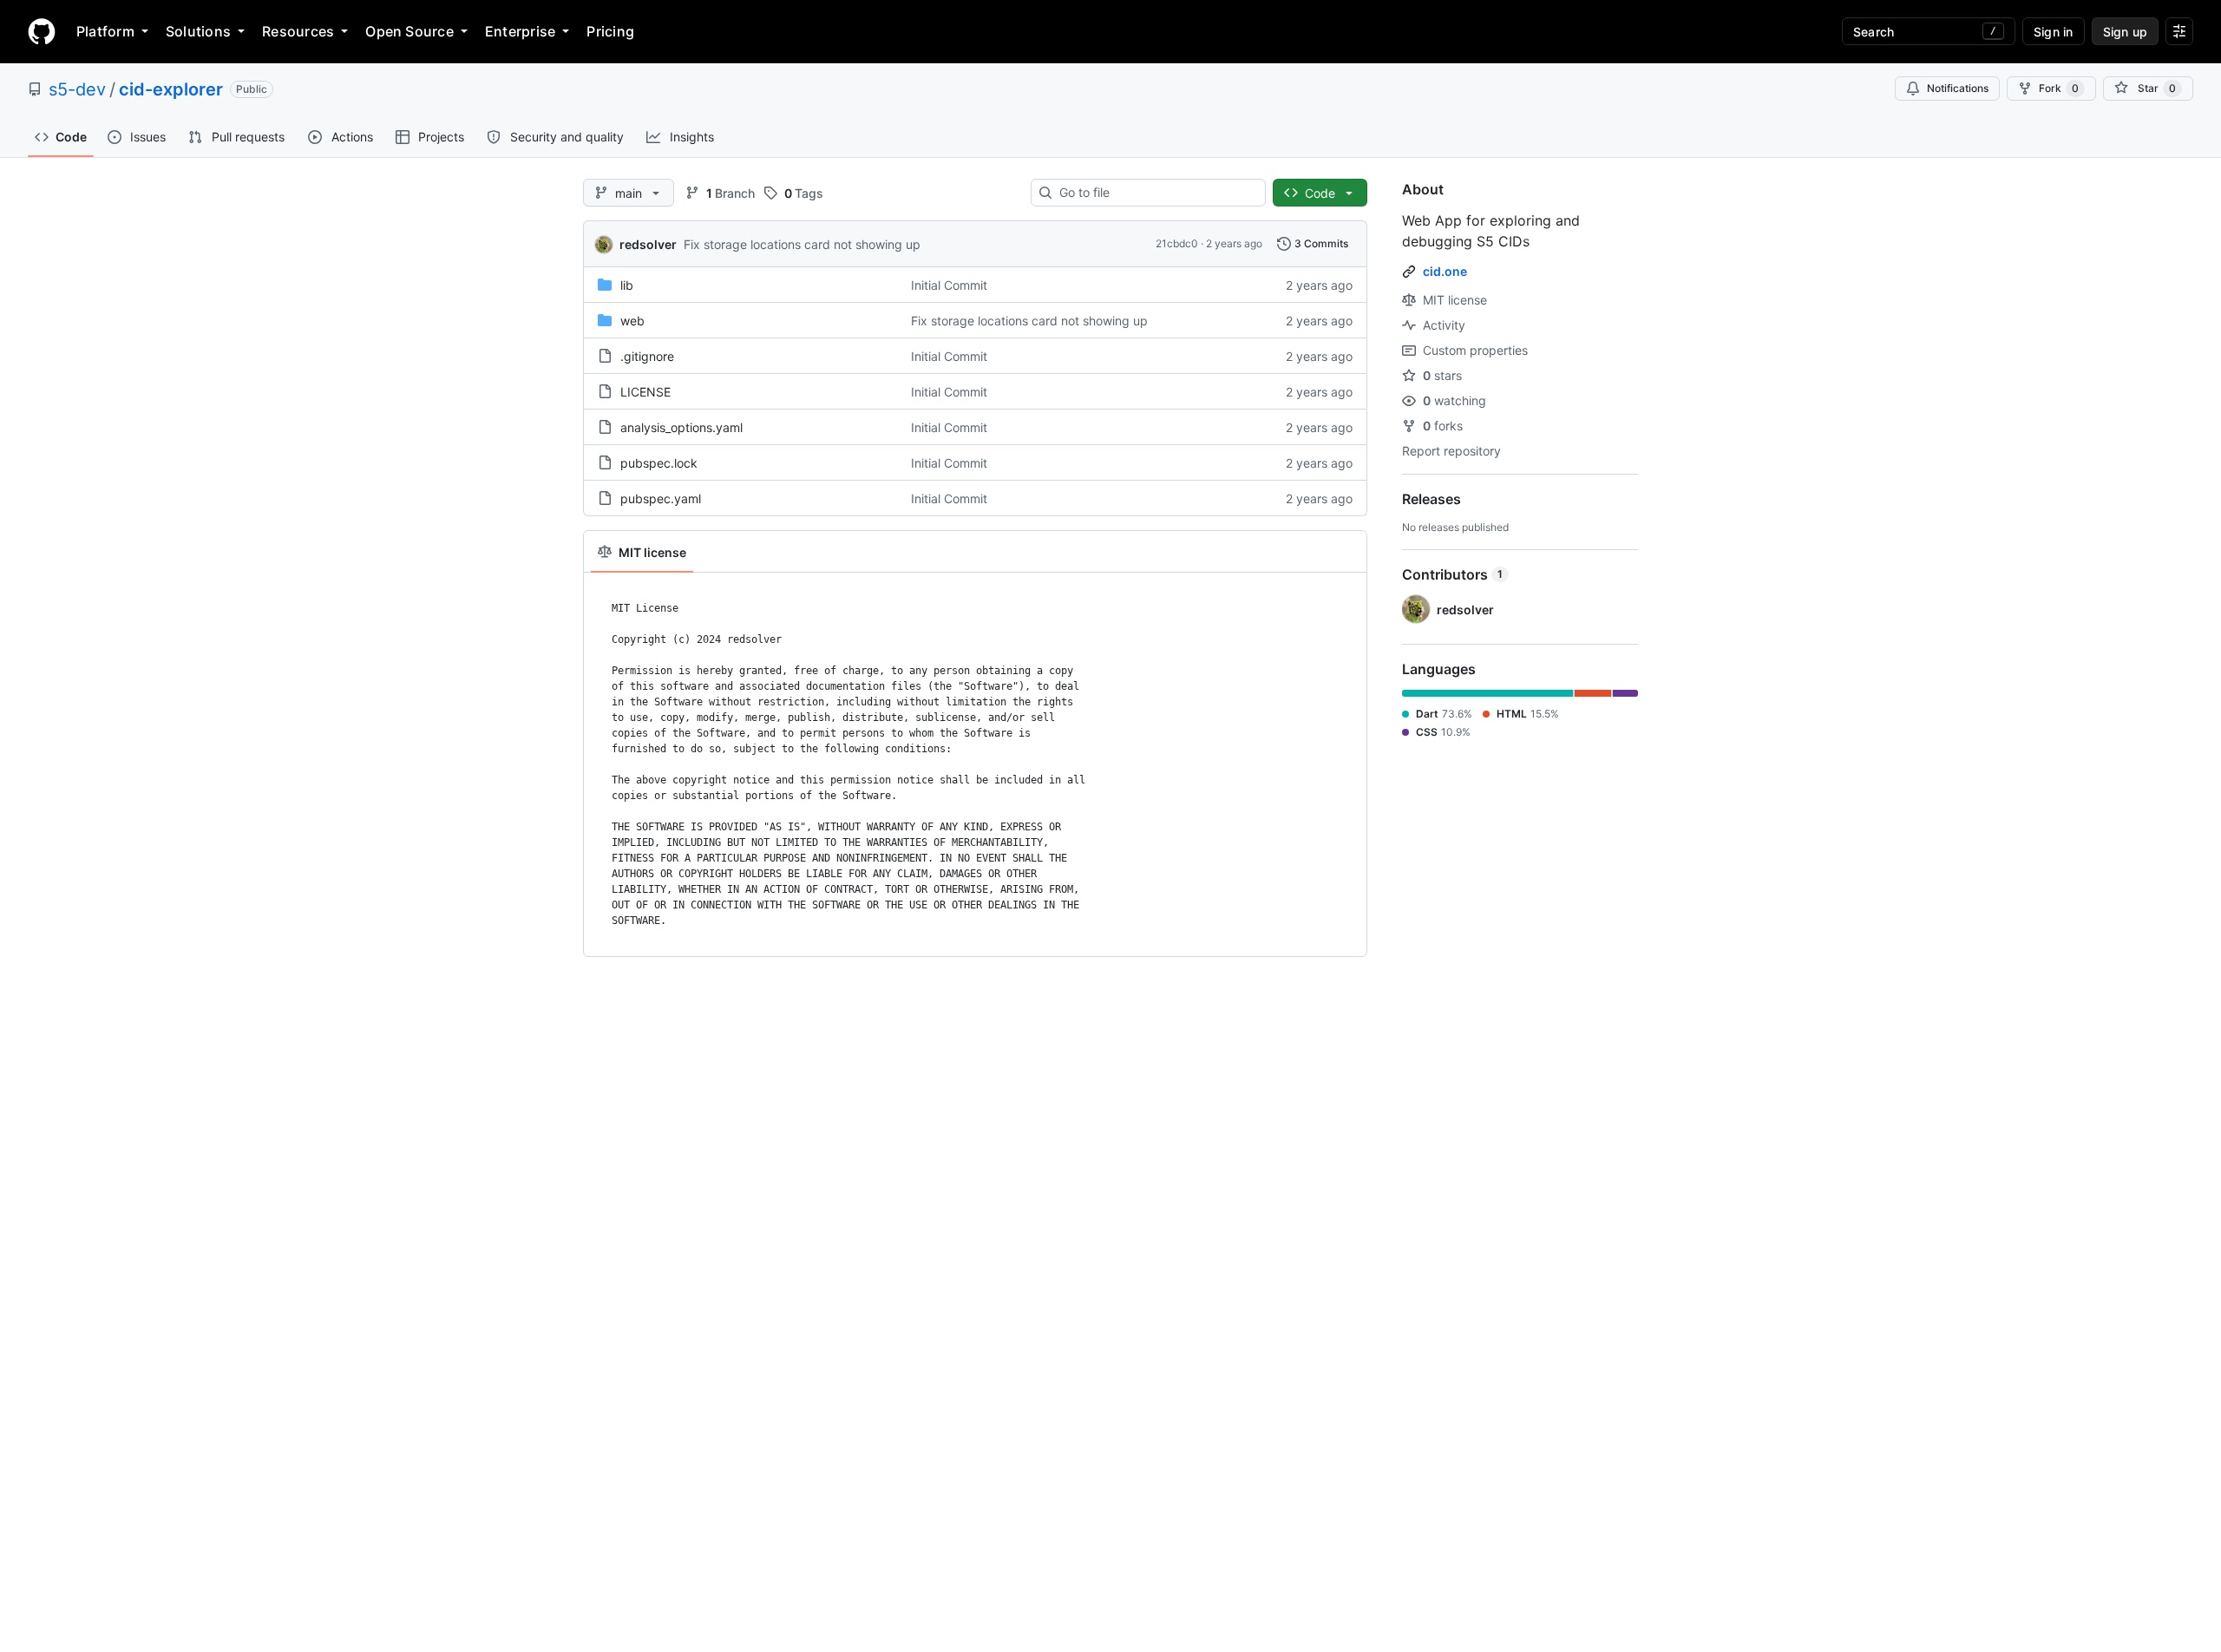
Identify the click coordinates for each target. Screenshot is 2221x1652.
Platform (105, 31)
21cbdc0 (1177, 243)
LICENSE (645, 392)
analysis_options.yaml (681, 427)
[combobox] (1155, 193)
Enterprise (520, 31)
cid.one (1445, 271)
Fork (2059, 88)
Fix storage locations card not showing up (802, 244)
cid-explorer (171, 89)
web (632, 321)
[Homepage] (42, 31)
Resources (298, 31)
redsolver (648, 244)
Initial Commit (949, 285)
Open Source (409, 31)
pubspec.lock (659, 463)
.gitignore (647, 356)
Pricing (610, 31)
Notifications (1958, 88)
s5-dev (77, 89)
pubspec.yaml (661, 498)
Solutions (198, 31)
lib (627, 285)
